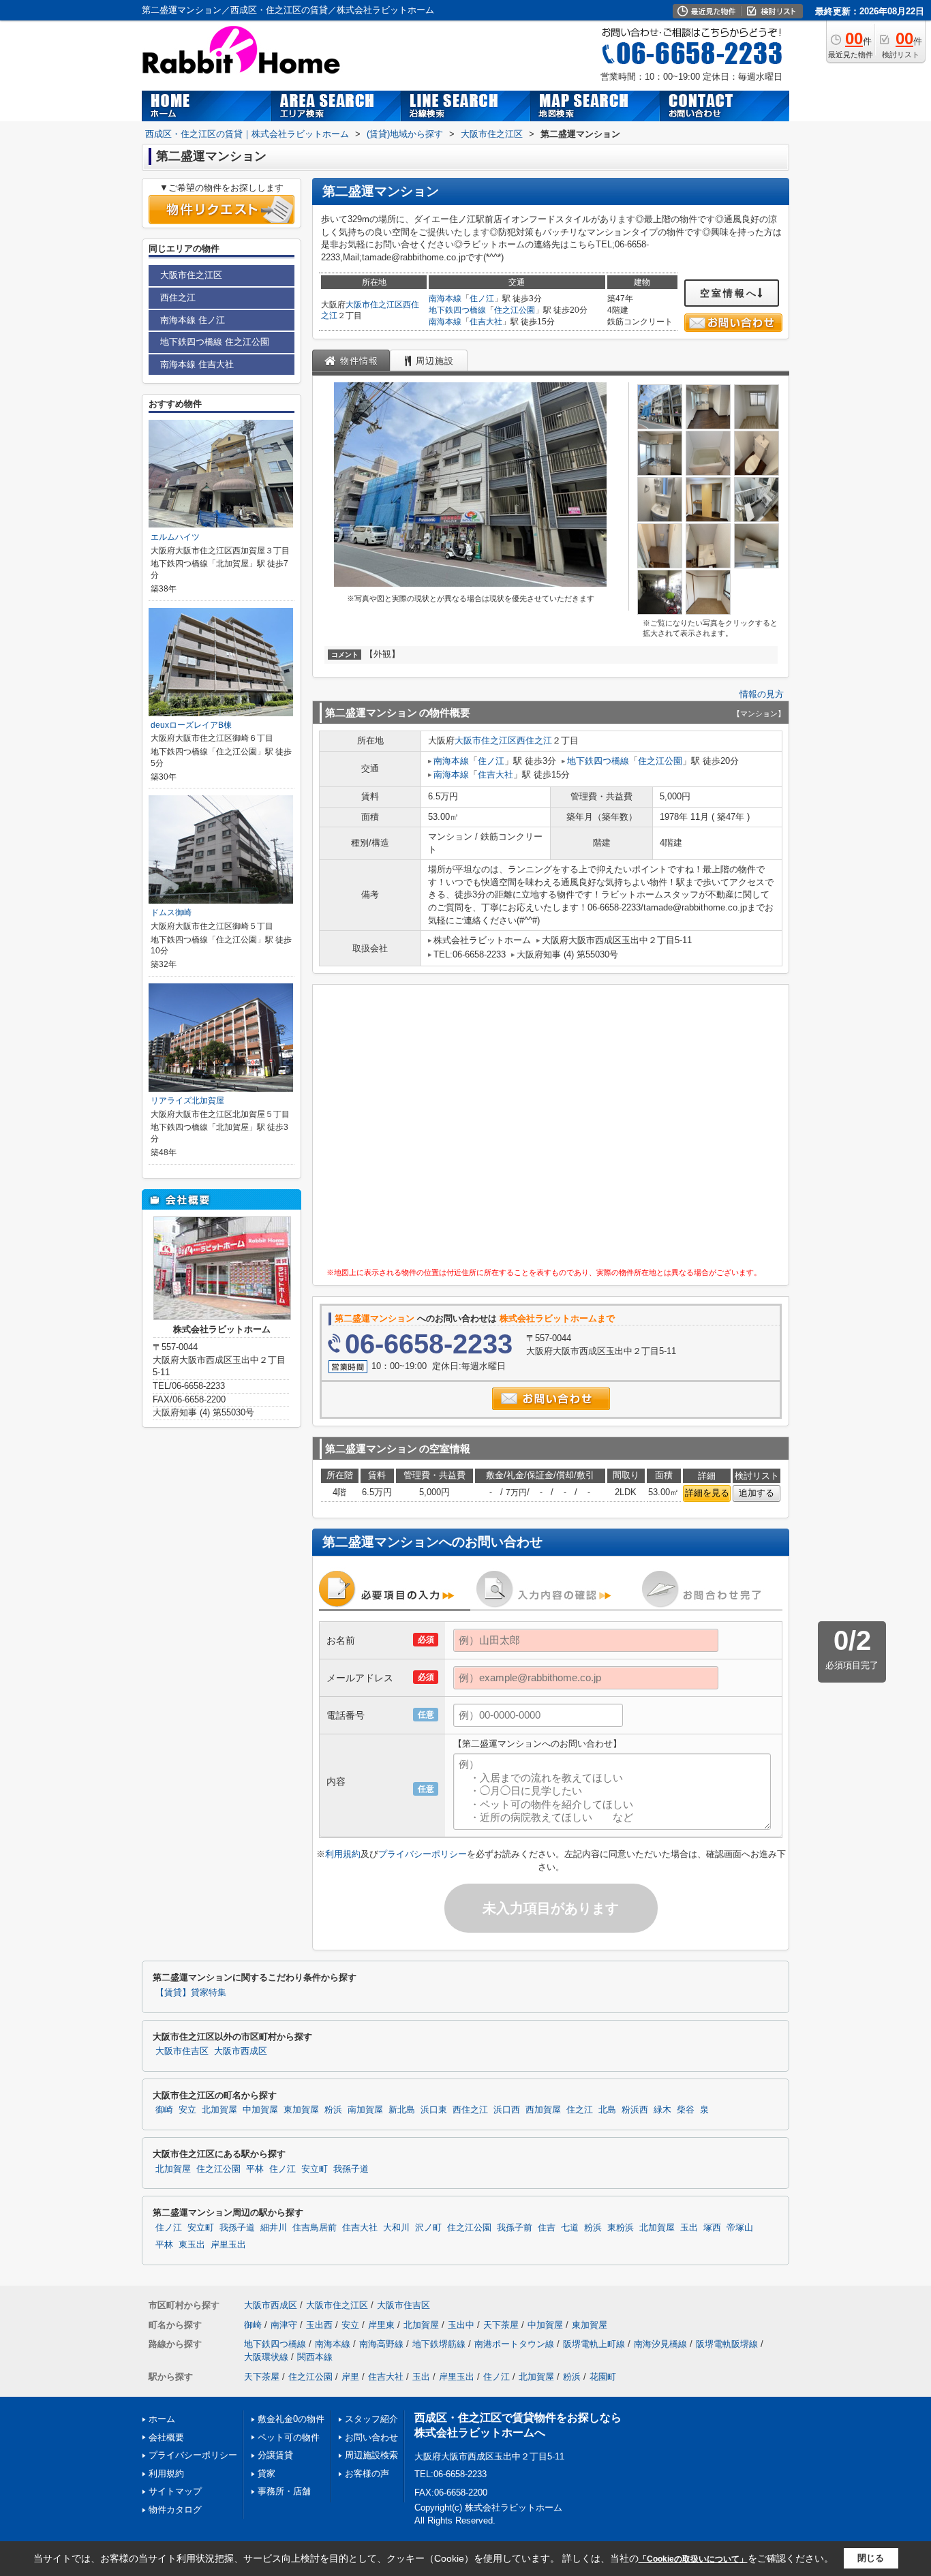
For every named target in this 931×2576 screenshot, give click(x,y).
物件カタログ (175, 2510)
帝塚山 (740, 2228)
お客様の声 (367, 2473)
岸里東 (381, 2325)
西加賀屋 (543, 2110)
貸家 (266, 2473)
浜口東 (434, 2110)
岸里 (350, 2377)
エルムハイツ (175, 537)
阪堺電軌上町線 (594, 2344)
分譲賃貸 (275, 2455)
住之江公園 (515, 310)
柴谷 (686, 2110)
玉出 (689, 2228)
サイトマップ (175, 2491)
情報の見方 (762, 694)
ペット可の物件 (289, 2437)
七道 (570, 2228)
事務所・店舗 (284, 2491)
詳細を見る (707, 1493)
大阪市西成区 (241, 2051)
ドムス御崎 (171, 913)
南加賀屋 (365, 2110)
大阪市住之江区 (374, 305)
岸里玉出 (228, 2245)
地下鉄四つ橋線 (457, 310)
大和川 (396, 2228)
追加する (757, 1493)
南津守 (284, 2325)
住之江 (580, 2110)
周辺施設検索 (371, 2455)
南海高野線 (381, 2344)
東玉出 (192, 2245)
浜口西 (507, 2110)
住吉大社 (486, 322)
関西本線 (315, 2357)
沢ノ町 (428, 2228)
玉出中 (461, 2325)
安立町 (315, 2169)
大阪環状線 (266, 2357)
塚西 (712, 2228)
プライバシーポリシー (423, 1854)
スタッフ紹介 (371, 2419)
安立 (187, 2110)
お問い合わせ (371, 2437)
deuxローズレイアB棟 (191, 725)
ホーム (162, 2419)
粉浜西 (635, 2110)
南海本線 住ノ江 (193, 320)
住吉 (547, 2228)
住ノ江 (482, 298)
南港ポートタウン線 (514, 2344)
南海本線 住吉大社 (197, 364)
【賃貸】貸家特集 (191, 1993)
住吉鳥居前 (315, 2228)
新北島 (402, 2110)
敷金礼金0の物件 (291, 2419)
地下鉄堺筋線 (439, 2344)
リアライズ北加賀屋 (187, 1101)
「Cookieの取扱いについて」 (693, 2559)
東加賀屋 (301, 2110)
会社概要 (166, 2437)
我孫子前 (515, 2228)
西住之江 (534, 740)
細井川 (274, 2228)
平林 (255, 2169)
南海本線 (445, 298)
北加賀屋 (219, 2110)
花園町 (603, 2377)
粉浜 (333, 2110)
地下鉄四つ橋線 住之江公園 (215, 342)
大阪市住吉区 (182, 2051)
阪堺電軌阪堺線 (727, 2344)
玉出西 (319, 2325)
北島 (607, 2110)
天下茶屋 (501, 2325)
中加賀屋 (260, 2110)
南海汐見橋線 (660, 2344)
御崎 (164, 2110)
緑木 (662, 2110)
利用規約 (343, 1854)
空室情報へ (729, 293)
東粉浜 (621, 2228)
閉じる (871, 2558)
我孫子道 (351, 2169)
